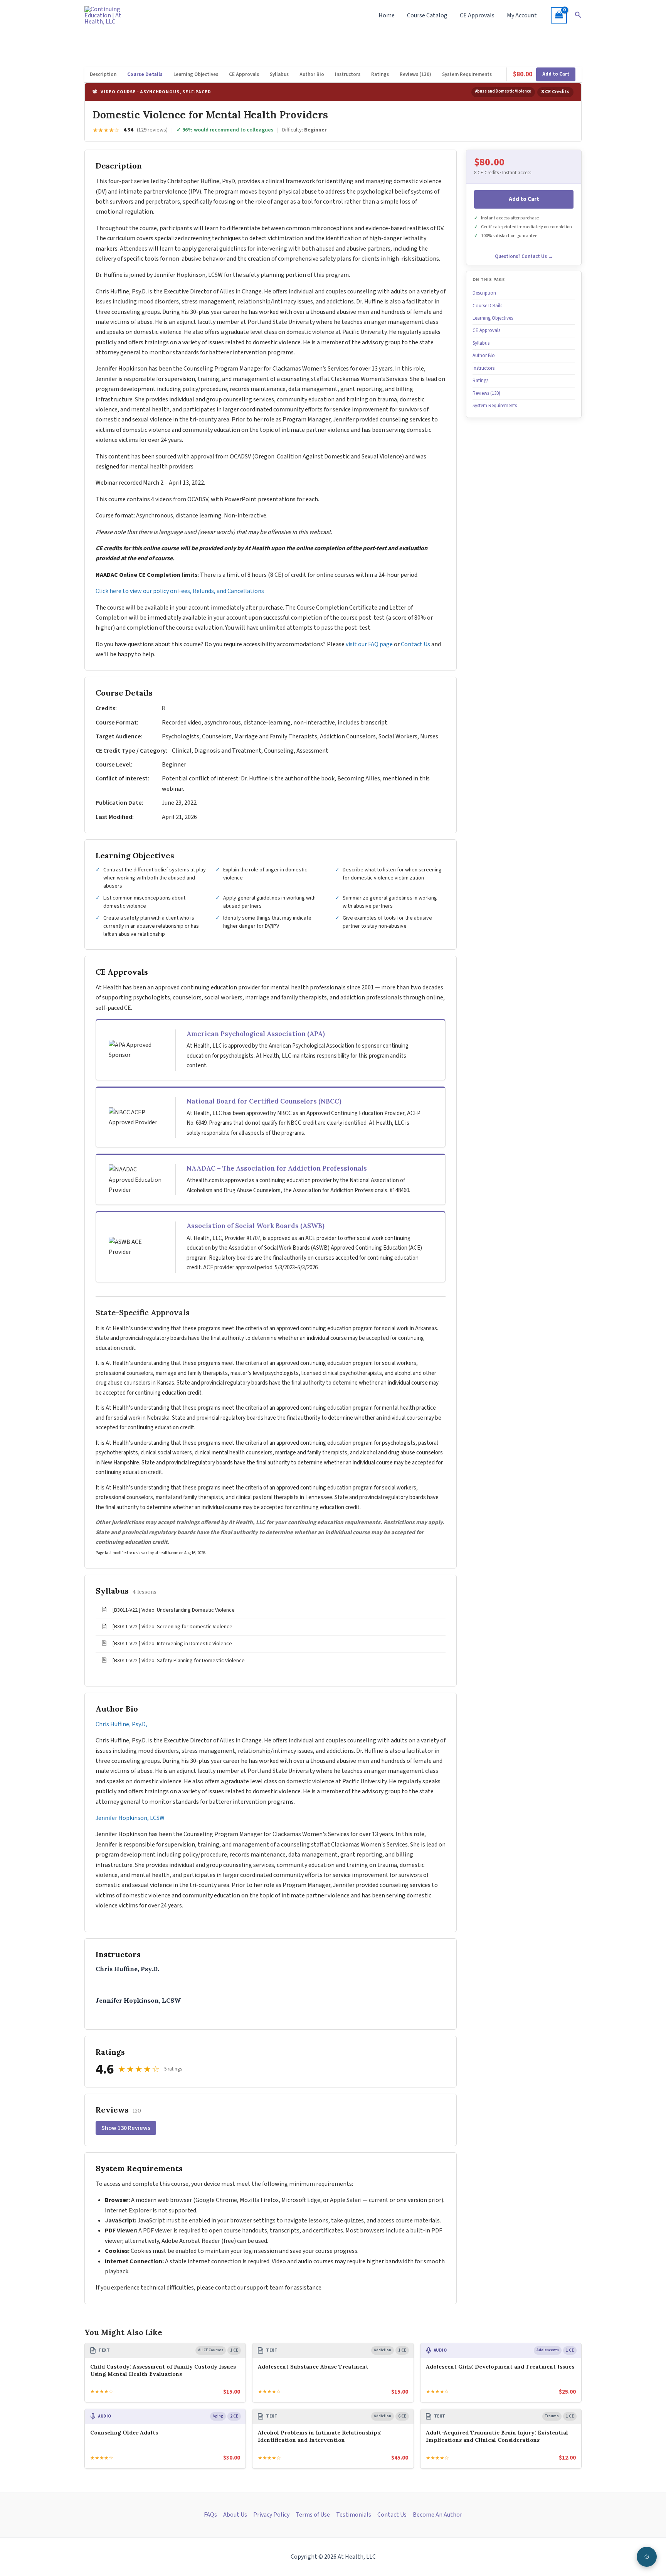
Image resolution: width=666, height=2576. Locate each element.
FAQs (210, 2515)
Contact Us (415, 644)
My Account (522, 15)
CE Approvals (477, 15)
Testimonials (354, 2515)
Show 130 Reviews (126, 2128)
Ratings (380, 74)
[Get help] (647, 2557)
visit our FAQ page (369, 644)
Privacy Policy (271, 2515)
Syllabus (279, 74)
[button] (578, 15)
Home (387, 15)
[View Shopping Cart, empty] (559, 15)
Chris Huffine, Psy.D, (121, 1724)
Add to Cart (556, 74)
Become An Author (437, 2515)
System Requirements (467, 74)
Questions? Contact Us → (524, 256)
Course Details (145, 74)
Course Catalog (427, 15)
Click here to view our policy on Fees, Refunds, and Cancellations (180, 591)
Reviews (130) (415, 74)
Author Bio (312, 74)
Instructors (348, 74)
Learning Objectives (196, 74)
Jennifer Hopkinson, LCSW (130, 1818)
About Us (235, 2515)
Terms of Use (313, 2515)
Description (103, 74)
